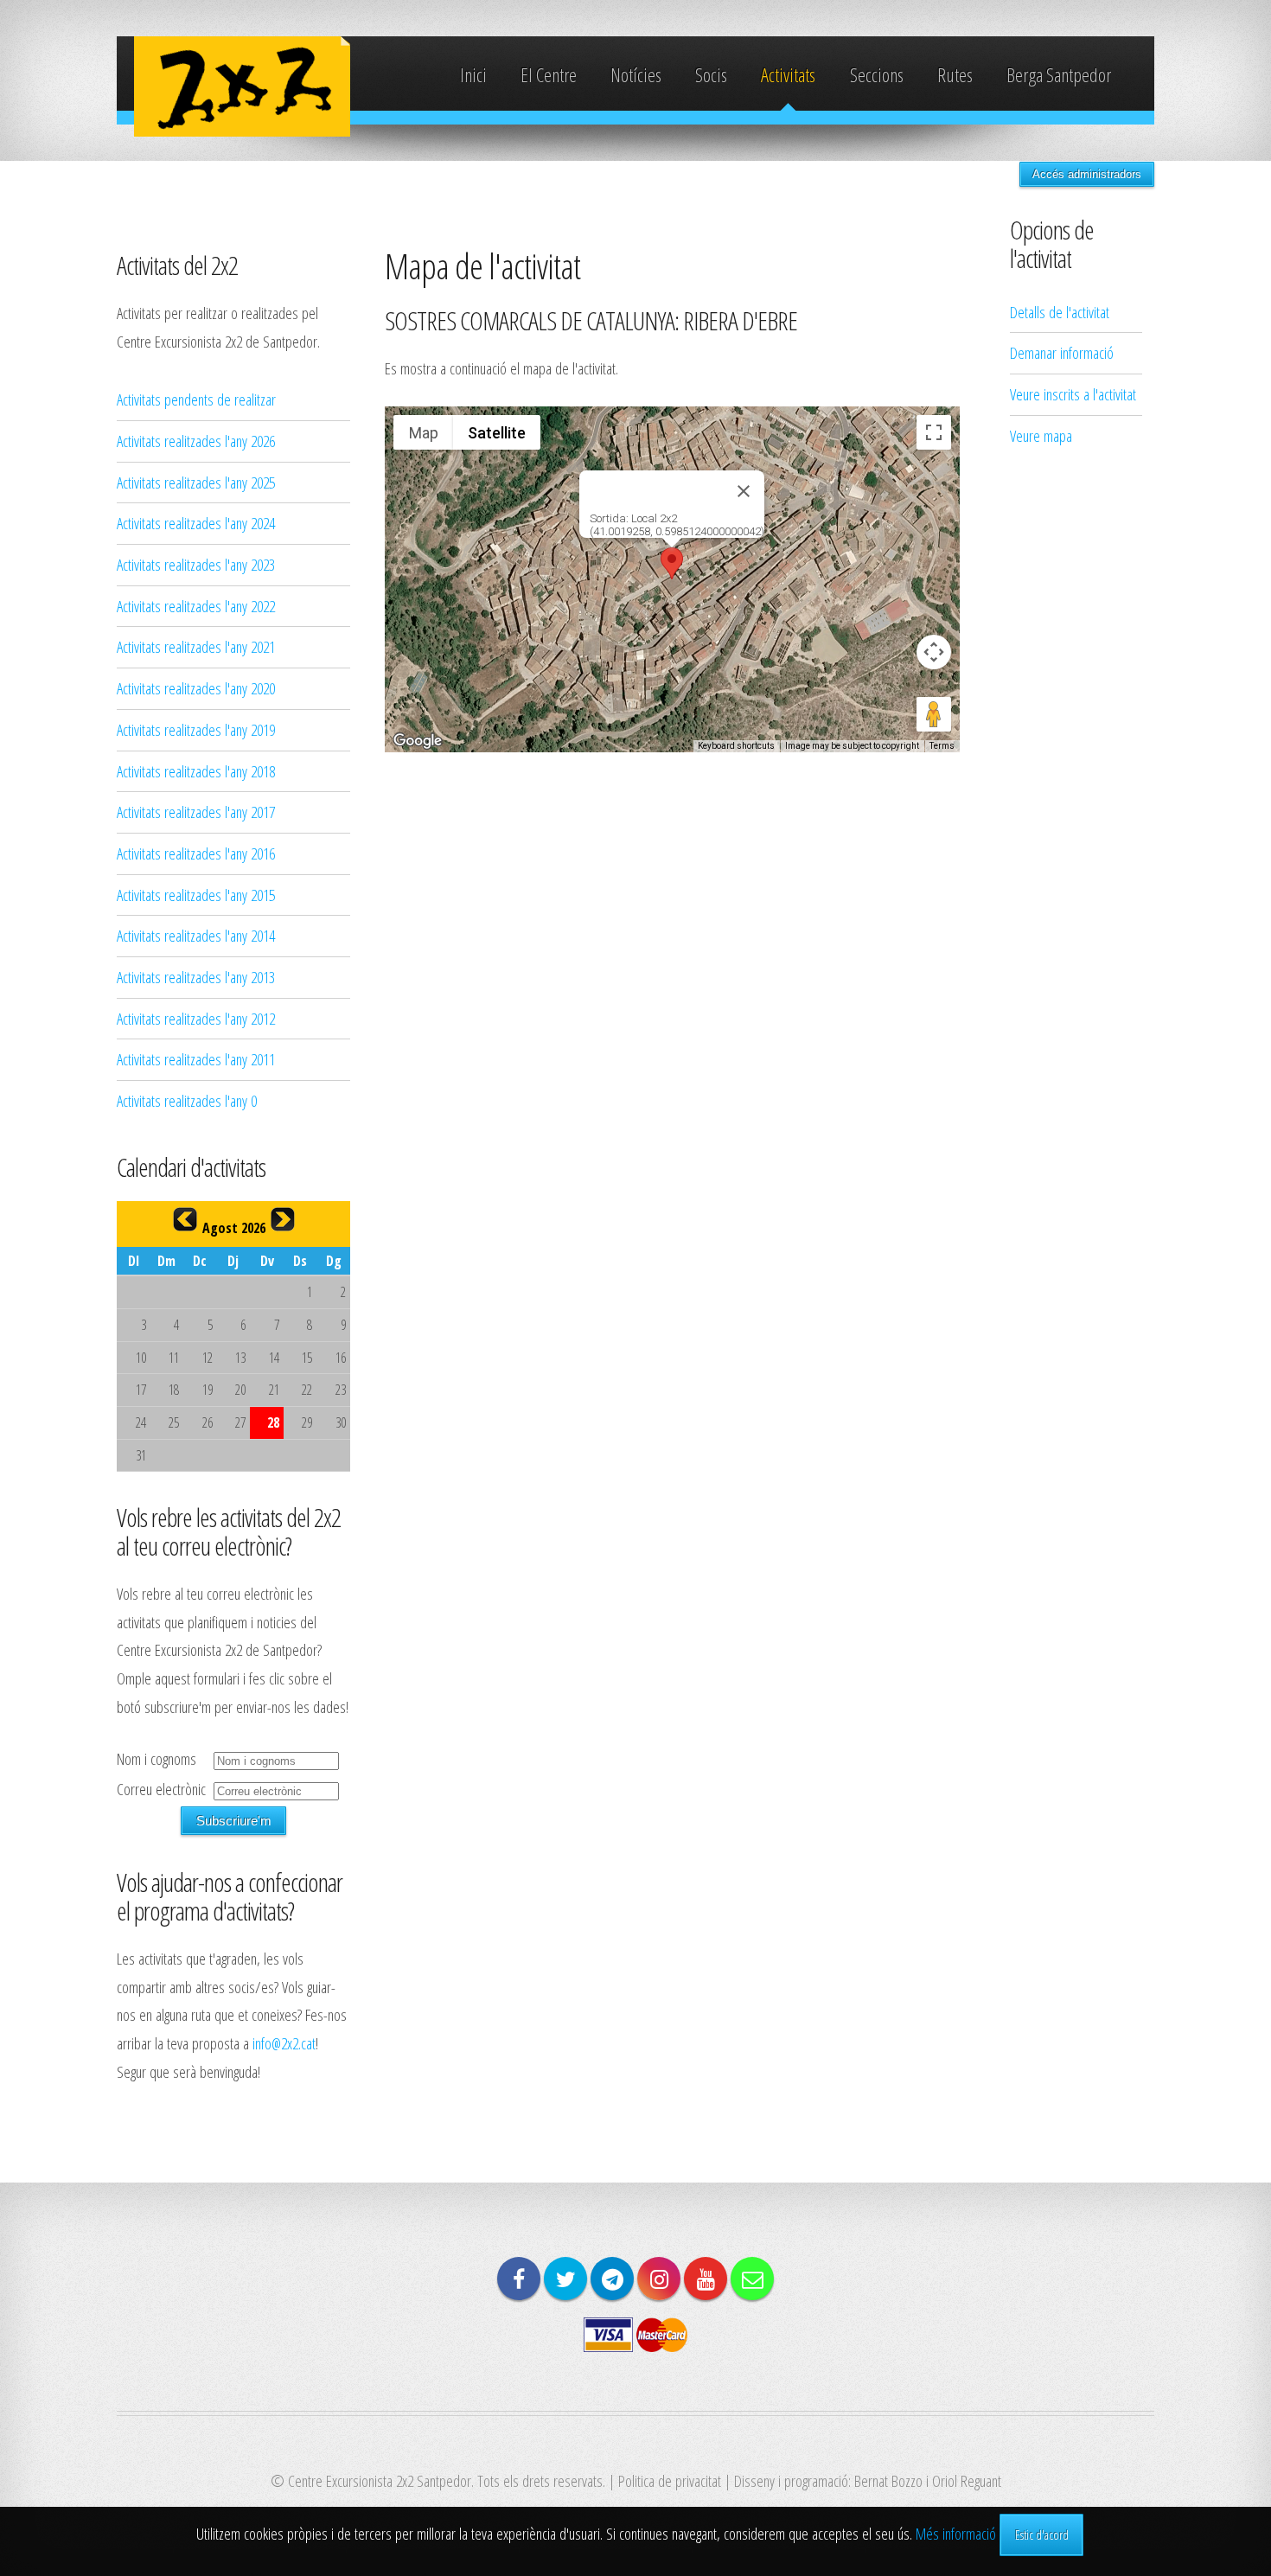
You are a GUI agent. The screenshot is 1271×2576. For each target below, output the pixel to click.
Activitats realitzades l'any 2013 (196, 977)
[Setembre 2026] (283, 1219)
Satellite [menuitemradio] (497, 433)
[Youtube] (706, 2279)
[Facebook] (519, 2279)
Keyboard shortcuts (736, 746)
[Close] (744, 491)
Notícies (636, 75)
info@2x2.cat (284, 2043)
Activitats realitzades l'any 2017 (196, 812)
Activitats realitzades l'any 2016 (196, 853)
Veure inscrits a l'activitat (1073, 394)
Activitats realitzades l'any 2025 (196, 482)
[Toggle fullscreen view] (934, 432)
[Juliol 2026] (185, 1219)
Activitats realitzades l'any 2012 (196, 1018)
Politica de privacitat (670, 2480)
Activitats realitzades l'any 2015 (196, 895)
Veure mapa (1041, 435)
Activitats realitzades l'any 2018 (196, 771)
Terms (942, 746)
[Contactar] (752, 2279)
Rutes (955, 75)
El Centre (549, 75)
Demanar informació (1062, 352)
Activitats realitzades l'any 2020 (196, 688)
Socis (711, 75)
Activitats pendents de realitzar (196, 399)
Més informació (956, 2533)
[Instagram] (659, 2279)
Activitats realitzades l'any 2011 (196, 1059)
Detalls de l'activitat (1060, 312)
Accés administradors (1087, 174)
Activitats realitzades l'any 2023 (196, 564)
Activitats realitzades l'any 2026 (196, 441)
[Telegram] (612, 2279)
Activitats (788, 75)
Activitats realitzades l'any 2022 (196, 606)
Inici (473, 75)
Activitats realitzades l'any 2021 (196, 646)
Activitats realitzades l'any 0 (187, 1100)
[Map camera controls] (934, 652)
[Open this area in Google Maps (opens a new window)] (418, 741)
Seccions (877, 75)
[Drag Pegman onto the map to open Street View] (934, 714)
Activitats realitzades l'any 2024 (196, 523)
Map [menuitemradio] (424, 433)
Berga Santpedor (1059, 75)
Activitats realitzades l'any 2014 (196, 935)
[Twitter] (565, 2279)
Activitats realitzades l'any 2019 (196, 729)
